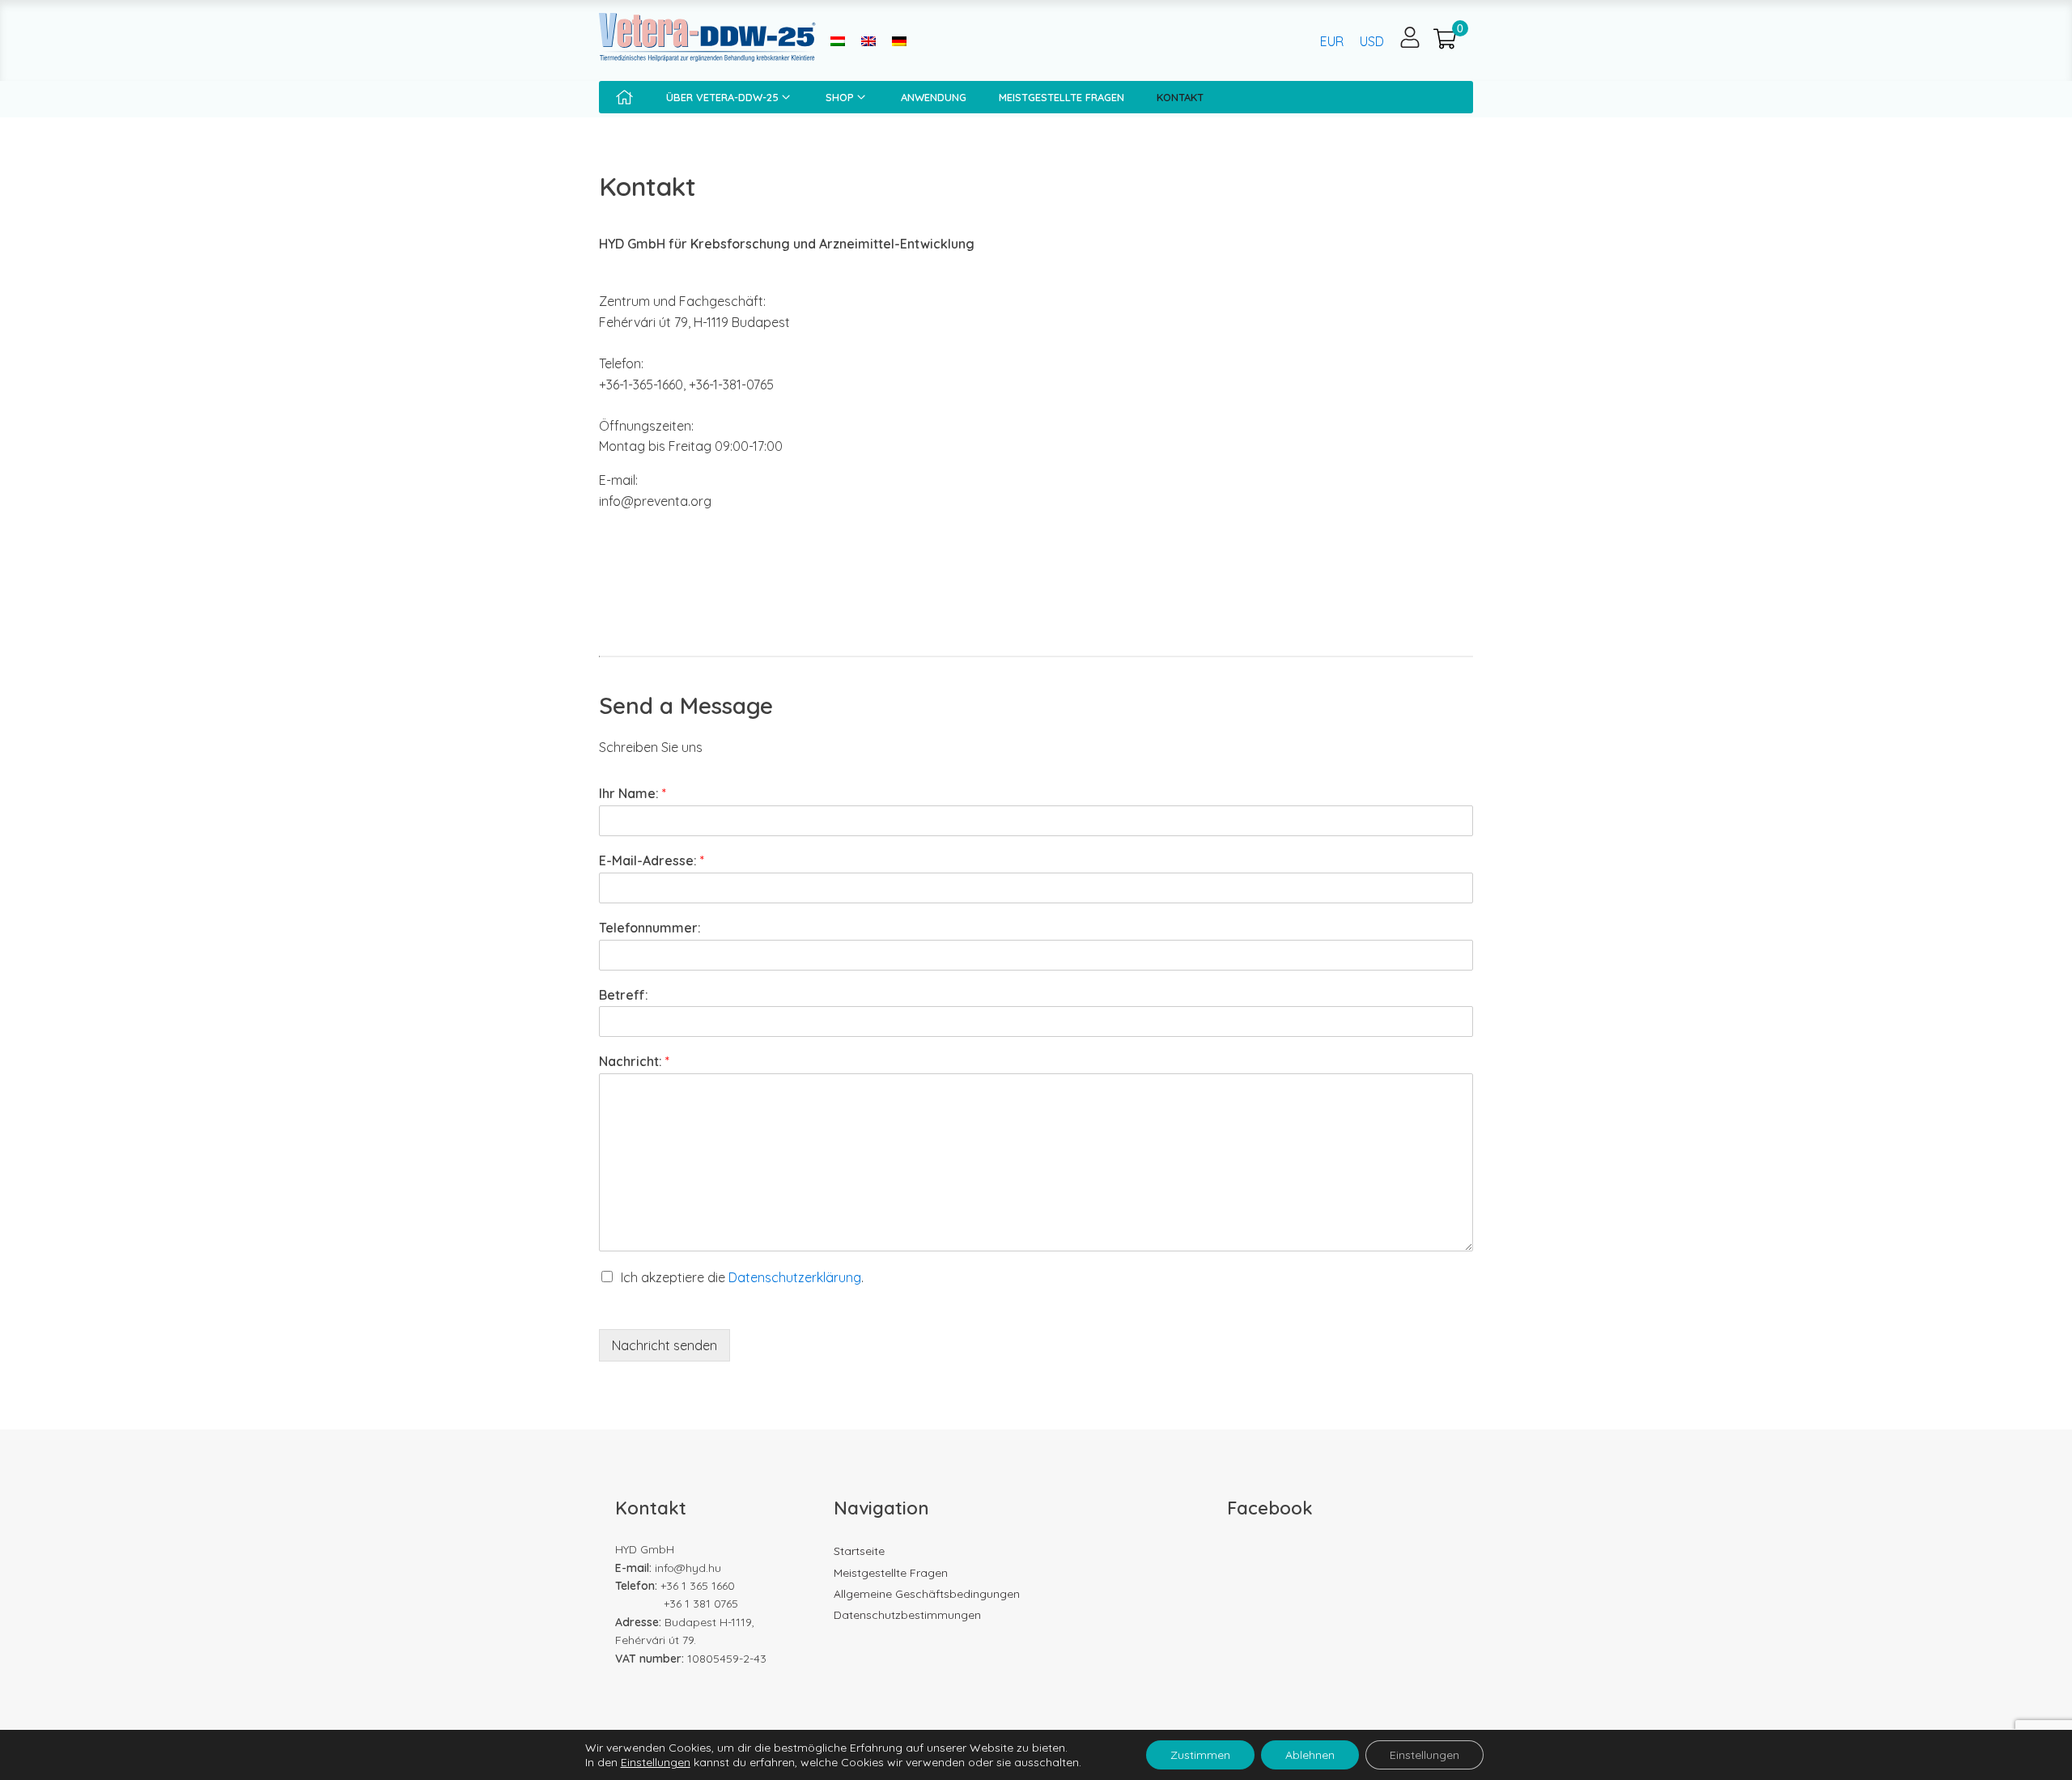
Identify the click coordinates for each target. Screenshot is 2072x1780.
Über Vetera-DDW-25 (722, 97)
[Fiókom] (1410, 37)
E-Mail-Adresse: (652, 860)
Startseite (859, 1551)
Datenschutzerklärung (795, 1277)
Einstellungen (656, 1762)
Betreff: (624, 995)
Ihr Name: (633, 793)
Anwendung (934, 97)
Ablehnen (1310, 1755)
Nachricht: (634, 1061)
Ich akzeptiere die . (742, 1277)
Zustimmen (1200, 1755)
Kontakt (1180, 97)
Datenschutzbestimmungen (907, 1615)
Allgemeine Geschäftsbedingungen (927, 1594)
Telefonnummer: (650, 928)
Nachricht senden (664, 1345)
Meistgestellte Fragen (1061, 97)
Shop (840, 97)
